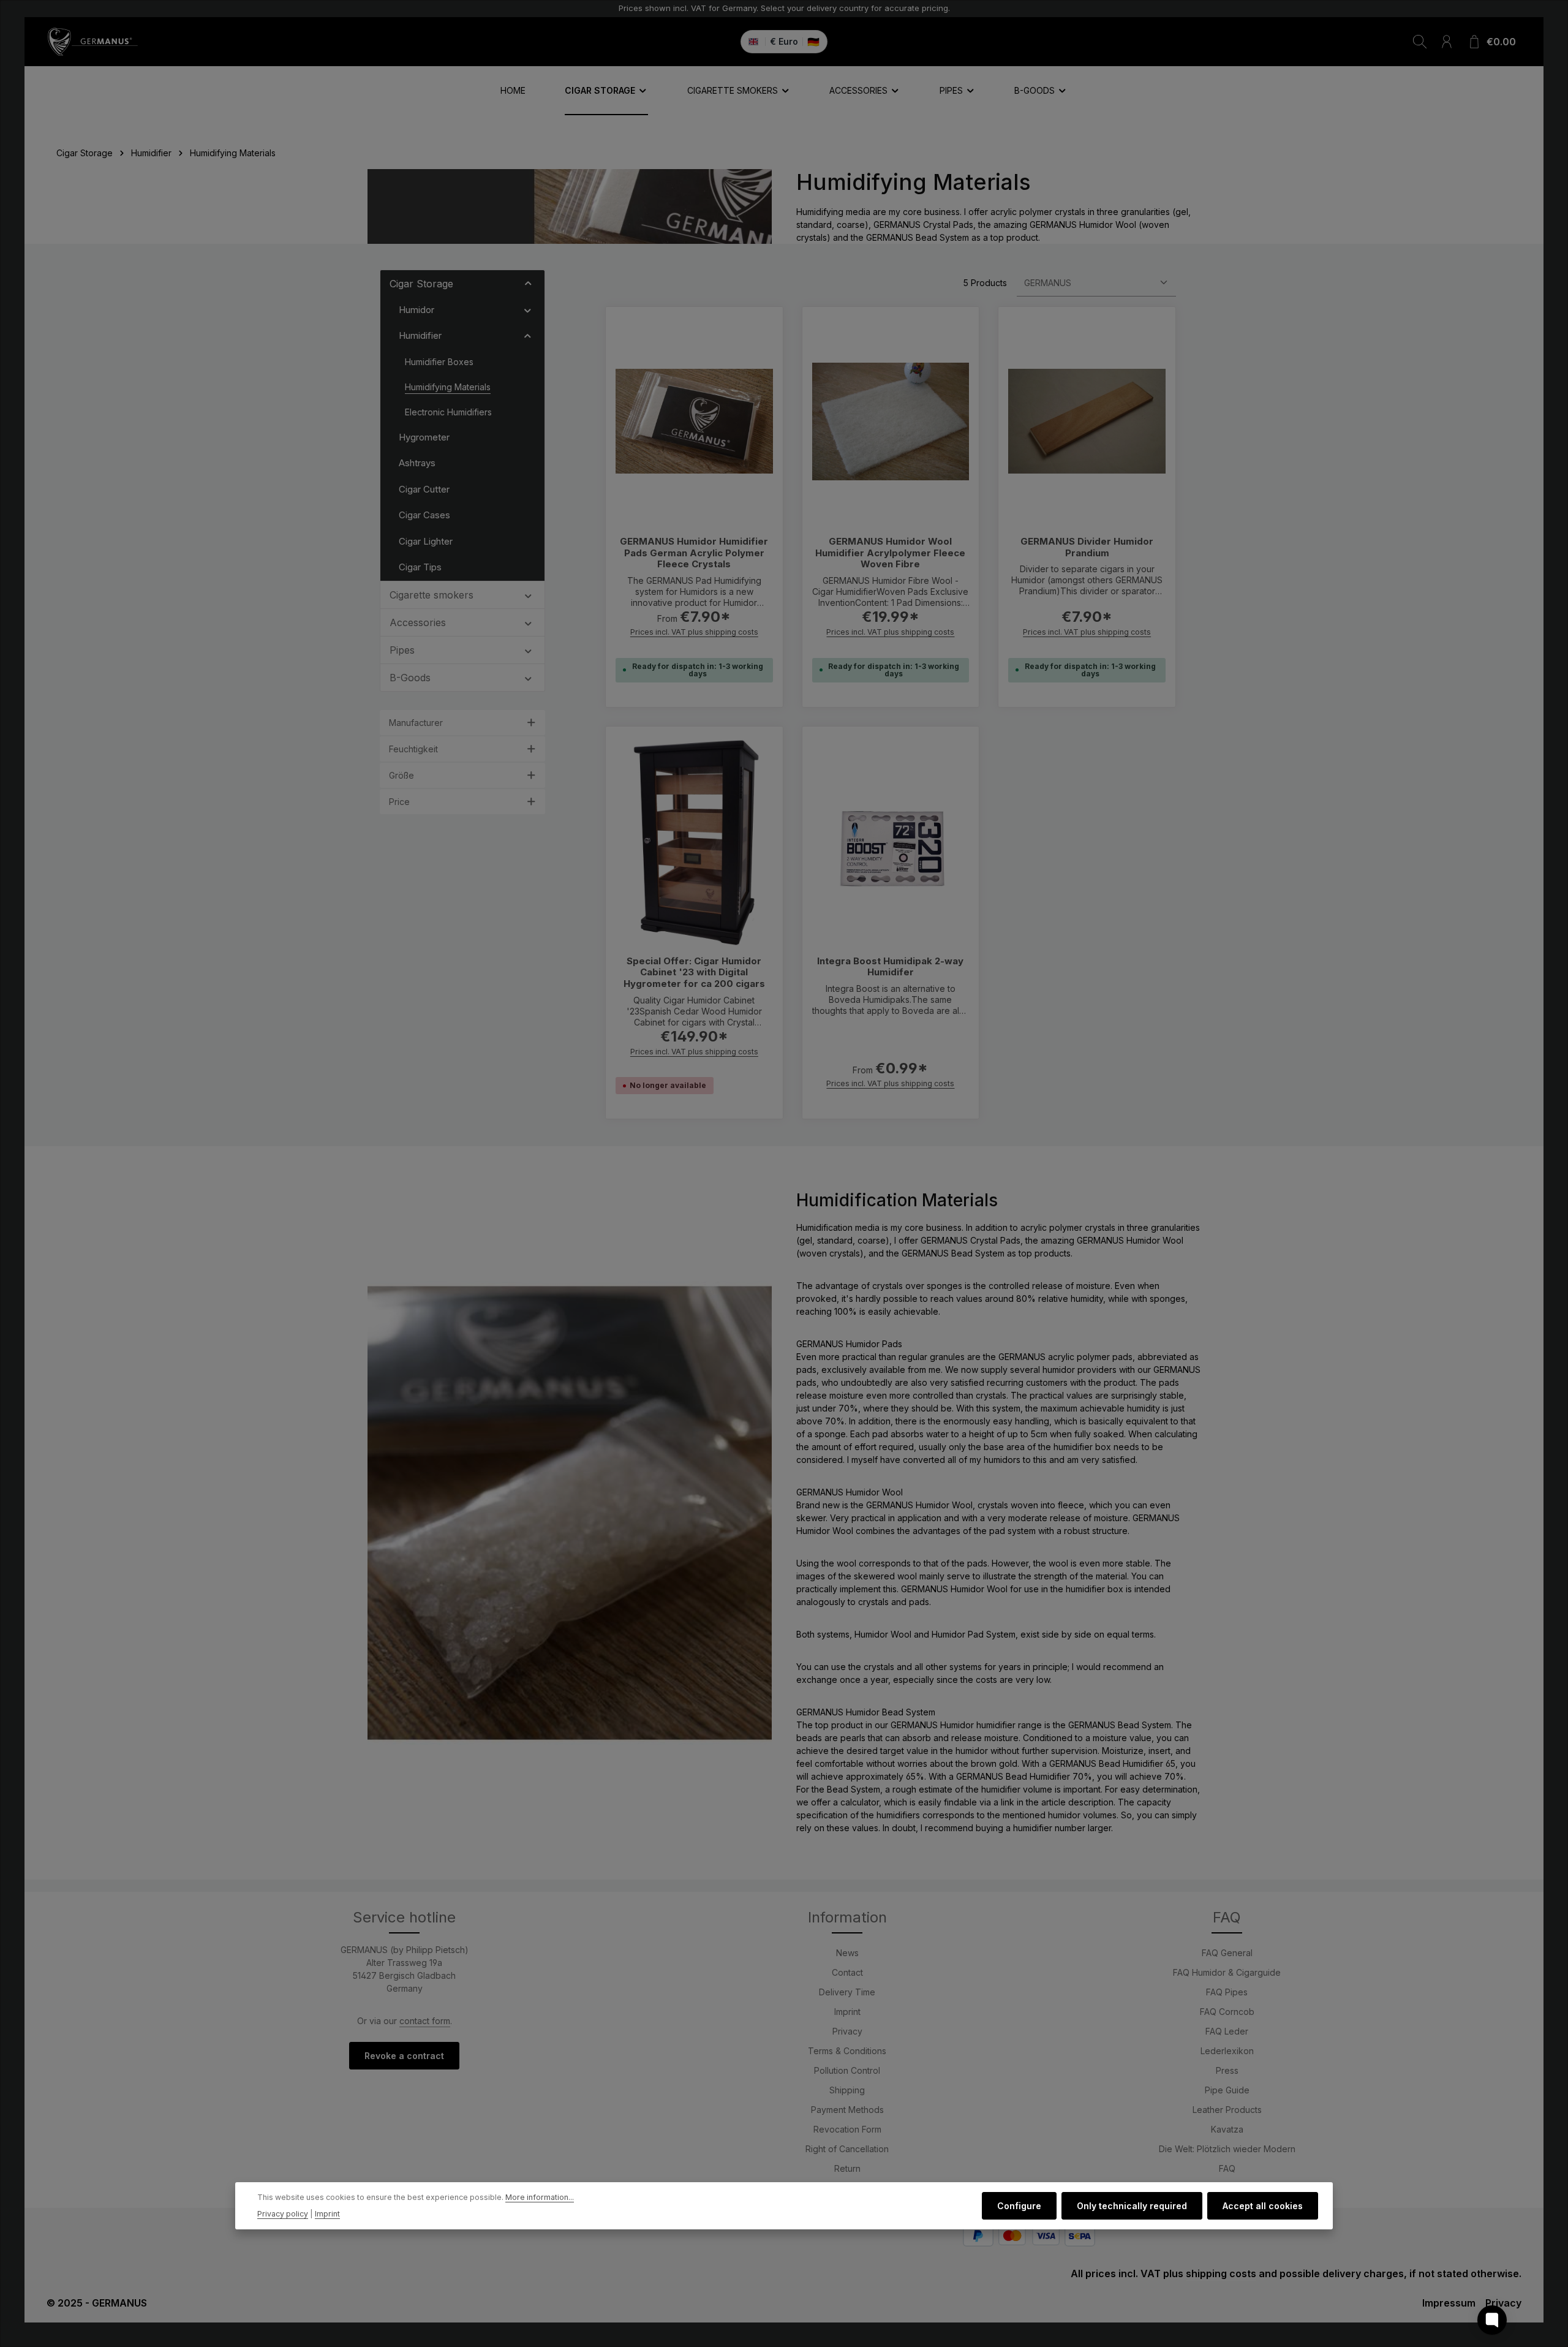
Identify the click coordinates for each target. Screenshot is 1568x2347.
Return (847, 2168)
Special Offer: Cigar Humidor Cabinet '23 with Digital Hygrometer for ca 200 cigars (694, 973)
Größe (401, 775)
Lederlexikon (1227, 2051)
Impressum (1449, 2303)
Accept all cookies (1263, 2206)
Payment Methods (847, 2110)
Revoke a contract (404, 2056)
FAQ (1227, 2168)
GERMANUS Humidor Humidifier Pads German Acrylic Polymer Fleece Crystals (694, 553)
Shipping (847, 2090)
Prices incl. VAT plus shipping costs (694, 632)
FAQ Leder (1227, 2031)
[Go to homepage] (92, 42)
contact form (425, 2021)
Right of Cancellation (847, 2149)
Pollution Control (847, 2070)
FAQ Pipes (1227, 1992)
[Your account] (1447, 42)
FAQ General (1227, 1953)
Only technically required (1132, 2206)
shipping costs (1221, 2273)
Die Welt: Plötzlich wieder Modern (1227, 2149)
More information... (540, 2198)
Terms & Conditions (847, 2051)
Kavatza (1227, 2129)
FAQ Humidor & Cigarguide (1227, 1972)
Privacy (847, 2031)
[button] (528, 283)
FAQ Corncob (1227, 2012)
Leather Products (1227, 2110)
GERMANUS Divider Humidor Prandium (1087, 547)
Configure (1019, 2206)
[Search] (1420, 42)
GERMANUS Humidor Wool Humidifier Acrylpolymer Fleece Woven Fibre (890, 553)
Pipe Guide (1227, 2090)
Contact (847, 1972)
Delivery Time (847, 1992)
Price (399, 802)
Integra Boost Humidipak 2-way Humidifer (890, 967)
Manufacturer (416, 723)
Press (1227, 2070)
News (847, 1953)
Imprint (847, 2012)
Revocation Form (847, 2129)
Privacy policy (283, 2214)
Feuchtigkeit (413, 749)
